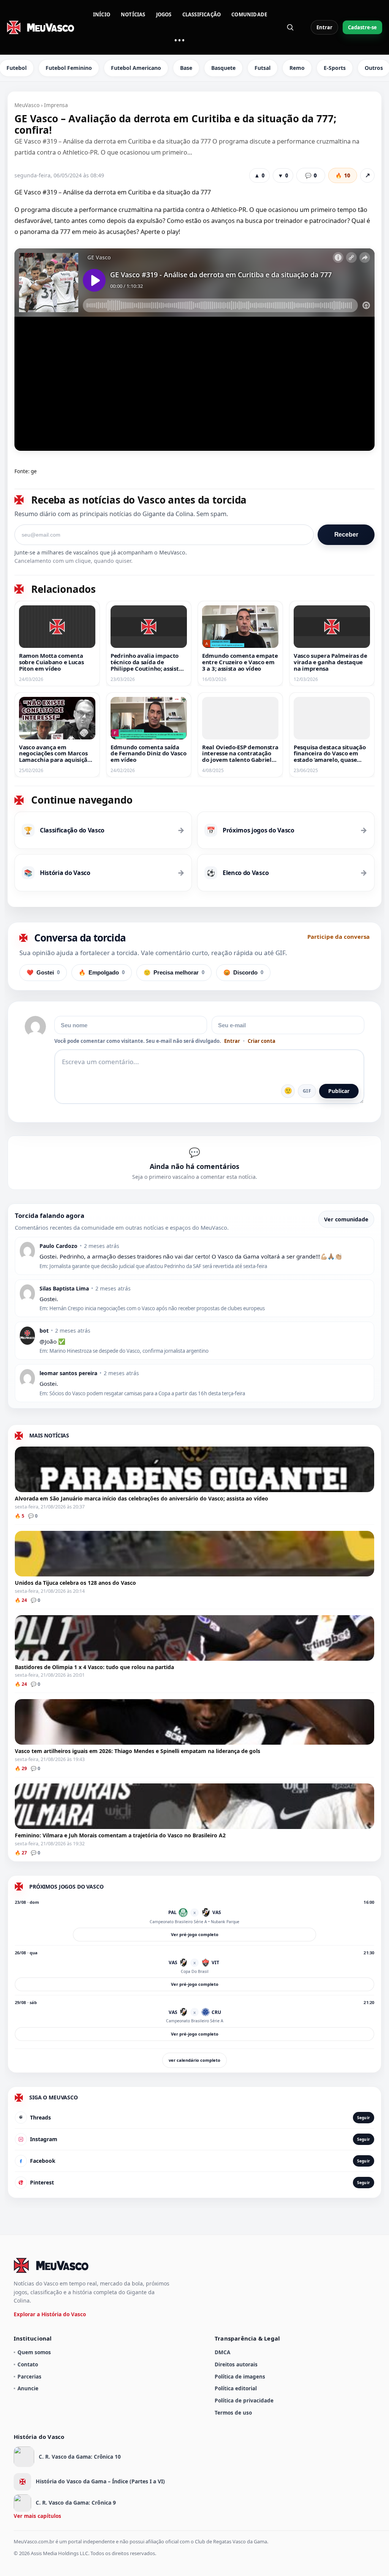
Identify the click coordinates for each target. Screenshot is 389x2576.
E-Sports (335, 68)
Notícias (133, 14)
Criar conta (262, 1041)
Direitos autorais (236, 2364)
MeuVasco (27, 105)
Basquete (223, 68)
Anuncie (28, 2388)
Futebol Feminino (69, 68)
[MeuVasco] (41, 27)
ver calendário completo (194, 2060)
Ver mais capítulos (37, 2516)
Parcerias (29, 2376)
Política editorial (236, 2388)
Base (186, 68)
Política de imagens (240, 2376)
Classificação (202, 14)
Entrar (324, 27)
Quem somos (34, 2352)
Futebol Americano (136, 68)
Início (102, 14)
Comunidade (249, 14)
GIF (307, 1091)
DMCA (222, 2352)
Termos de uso (233, 2413)
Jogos (164, 14)
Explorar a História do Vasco (50, 2314)
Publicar (339, 1091)
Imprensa (56, 105)
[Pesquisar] (290, 27)
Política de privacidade (244, 2400)
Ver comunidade (346, 1219)
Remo (297, 68)
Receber (346, 535)
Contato (28, 2364)
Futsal (262, 68)
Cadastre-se (362, 27)
